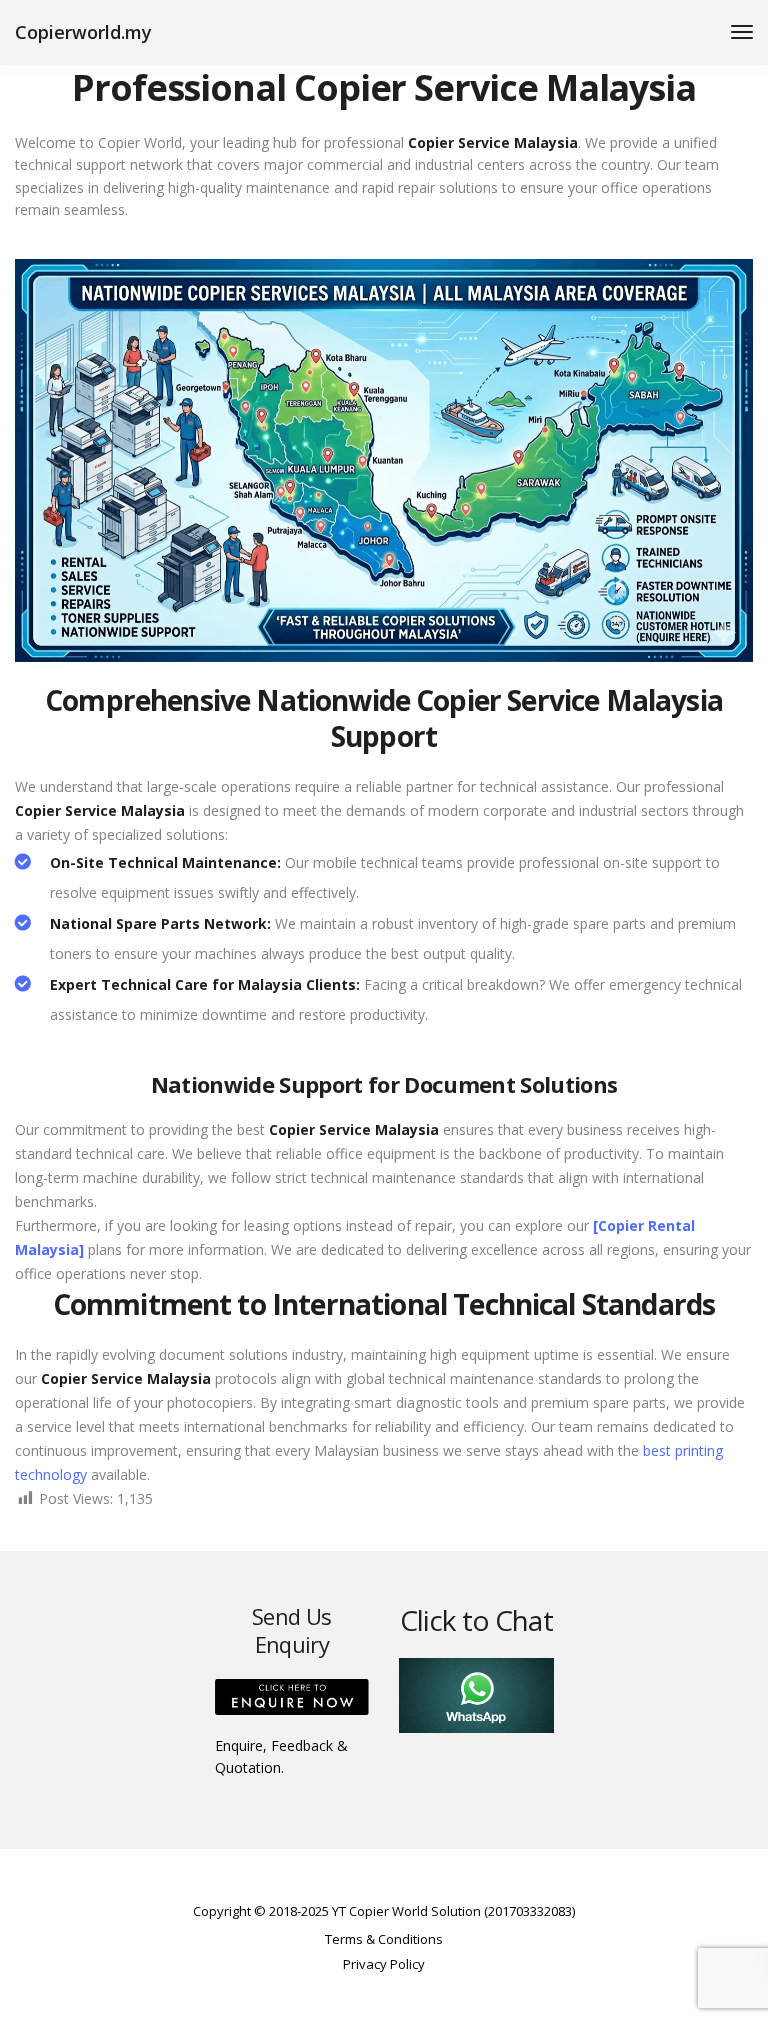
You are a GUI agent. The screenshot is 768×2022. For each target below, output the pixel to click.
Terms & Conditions (384, 1939)
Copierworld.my (83, 32)
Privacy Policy (384, 1964)
